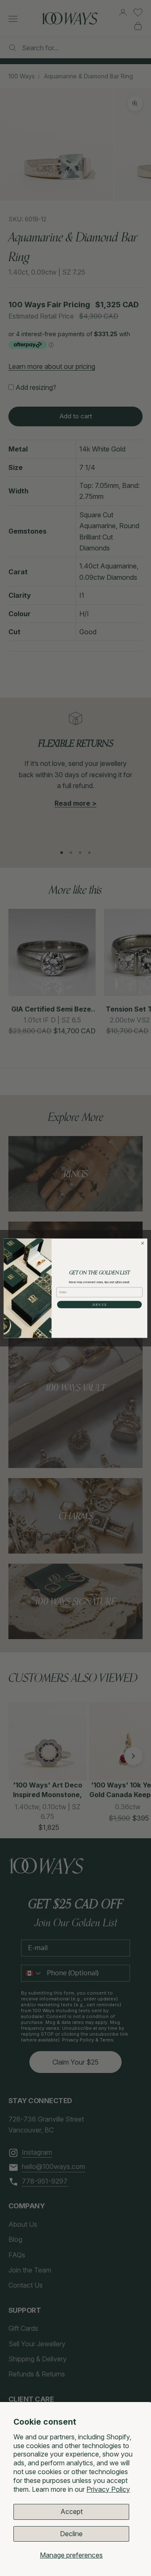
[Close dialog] (142, 1243)
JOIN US (99, 1304)
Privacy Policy (108, 2489)
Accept (72, 2511)
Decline (71, 2534)
